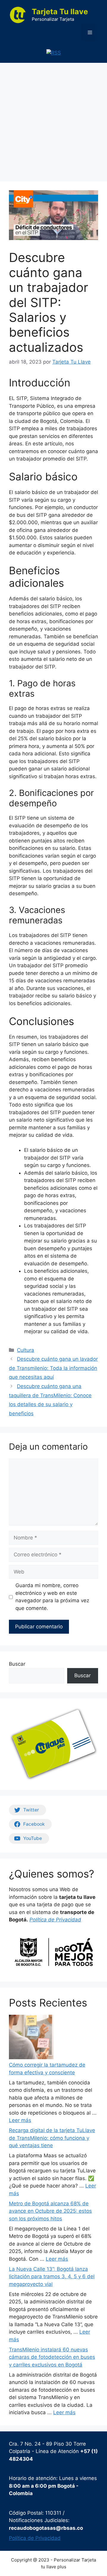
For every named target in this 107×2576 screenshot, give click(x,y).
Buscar (17, 1664)
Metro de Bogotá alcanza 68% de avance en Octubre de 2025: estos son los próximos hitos (50, 2211)
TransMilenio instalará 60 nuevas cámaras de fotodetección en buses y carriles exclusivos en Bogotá (52, 2357)
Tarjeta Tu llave (60, 12)
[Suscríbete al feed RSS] (54, 53)
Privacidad (69, 1920)
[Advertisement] (53, 119)
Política (39, 1920)
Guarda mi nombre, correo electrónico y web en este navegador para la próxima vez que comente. (52, 1597)
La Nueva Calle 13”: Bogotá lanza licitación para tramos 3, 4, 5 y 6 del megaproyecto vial (52, 2277)
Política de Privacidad (35, 2538)
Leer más (20, 2120)
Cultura (26, 1350)
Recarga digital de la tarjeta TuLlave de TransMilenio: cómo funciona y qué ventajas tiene (52, 2138)
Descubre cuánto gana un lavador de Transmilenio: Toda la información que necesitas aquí (53, 1368)
